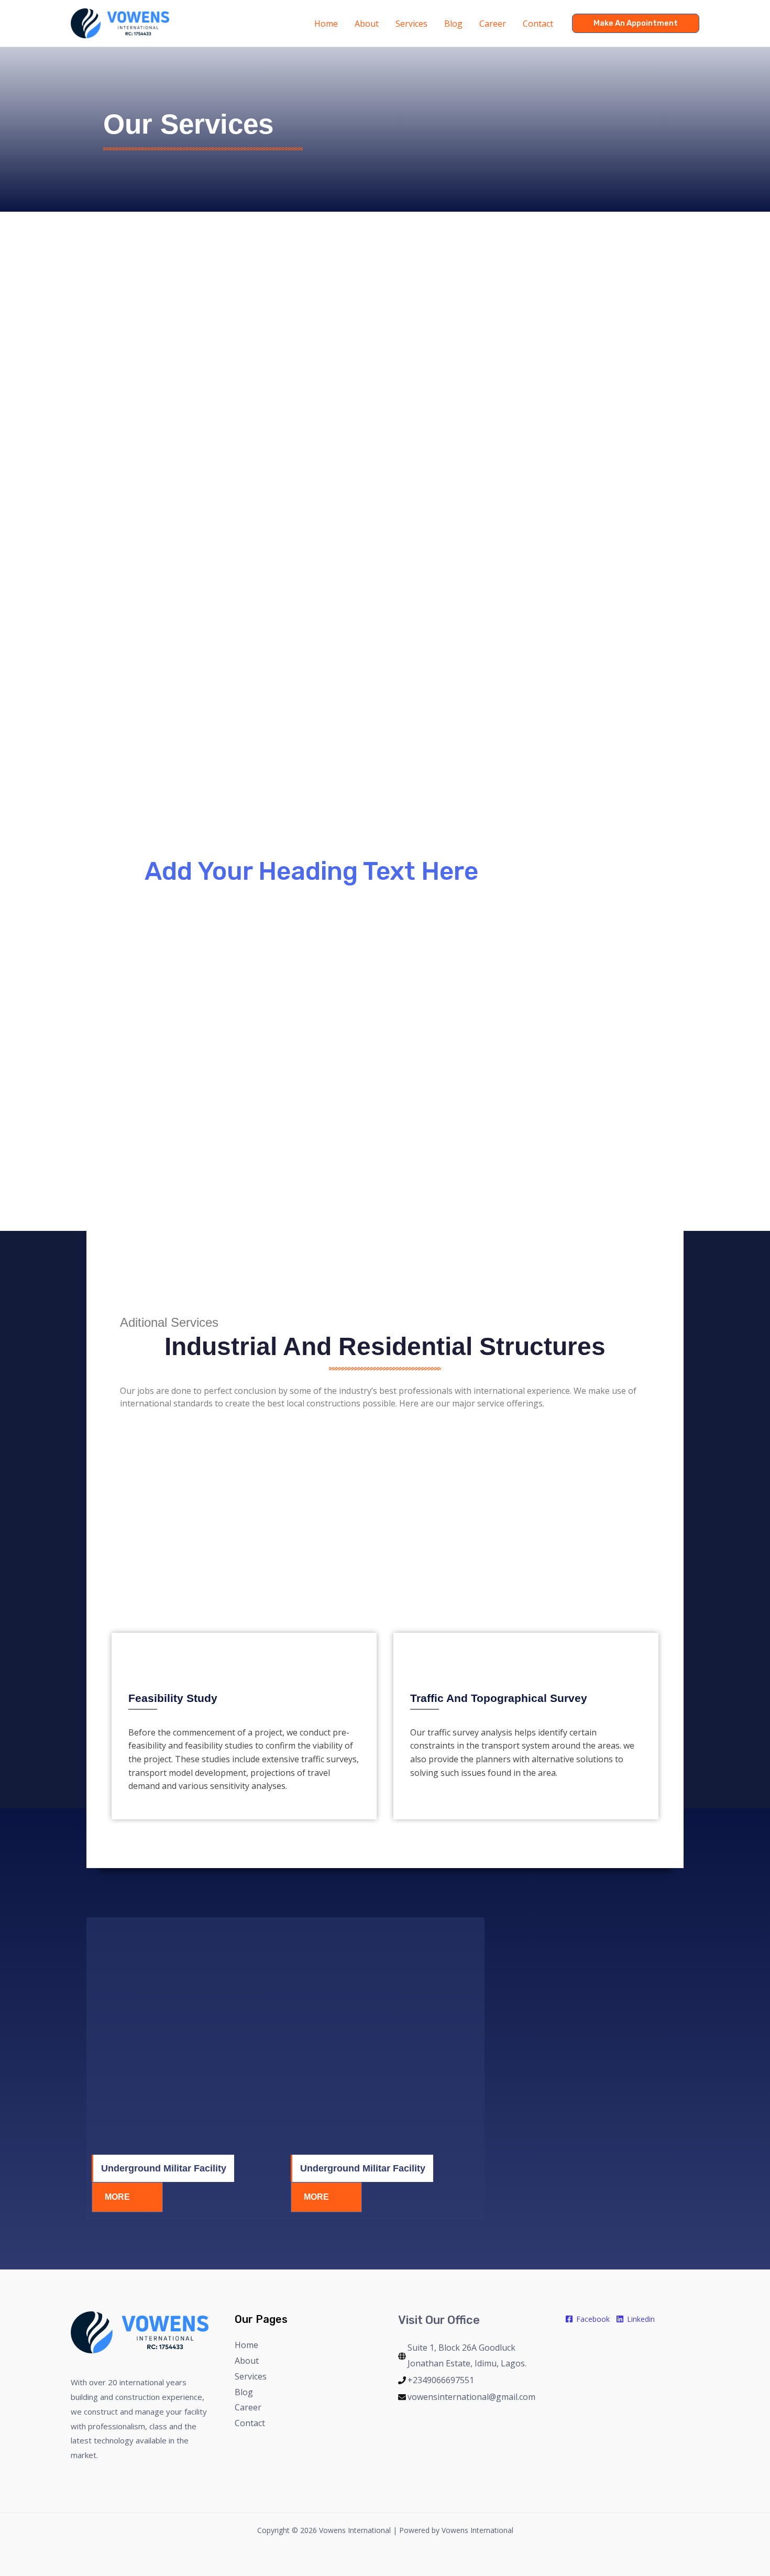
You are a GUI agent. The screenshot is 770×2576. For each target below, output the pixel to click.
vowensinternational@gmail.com (471, 2397)
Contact (250, 2423)
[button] (636, 23)
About (247, 2361)
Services (251, 2376)
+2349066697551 (441, 2380)
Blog (244, 2392)
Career (248, 2407)
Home (246, 2345)
